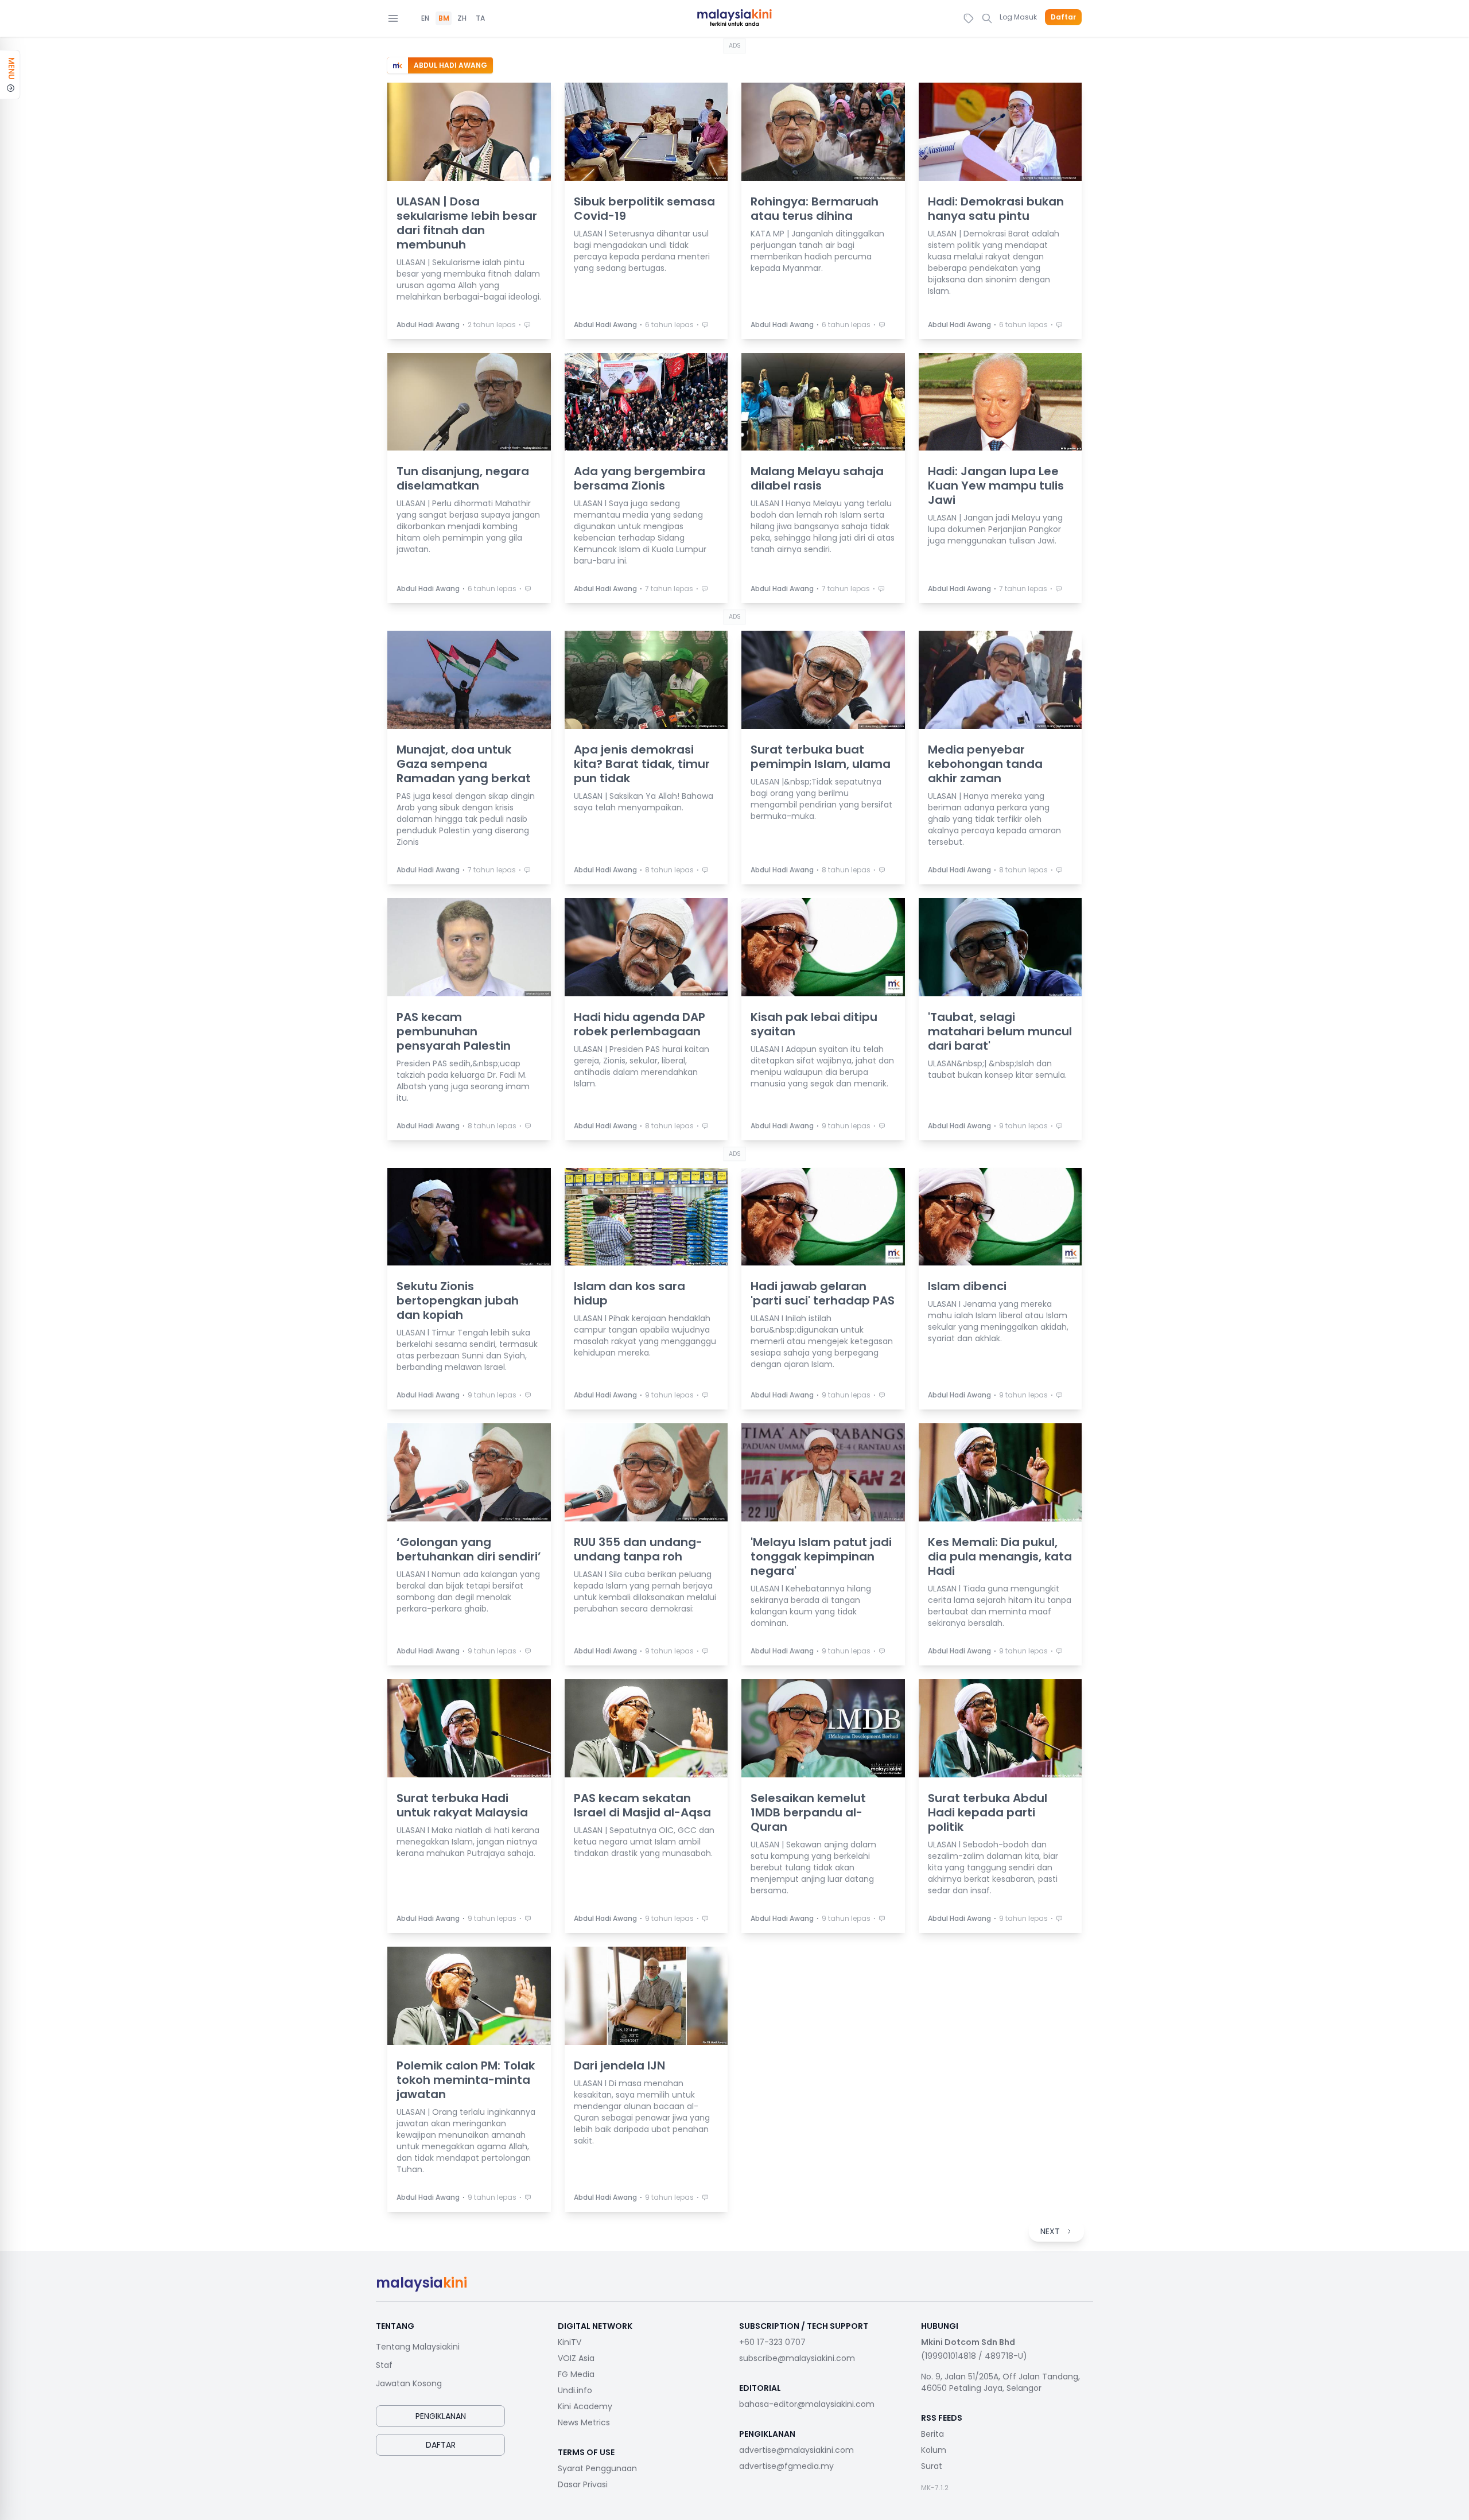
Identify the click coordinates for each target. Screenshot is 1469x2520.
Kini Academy (585, 2406)
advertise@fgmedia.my (786, 2466)
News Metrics (584, 2422)
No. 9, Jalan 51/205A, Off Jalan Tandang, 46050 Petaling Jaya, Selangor (1000, 2382)
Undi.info (575, 2390)
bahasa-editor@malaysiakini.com (807, 2404)
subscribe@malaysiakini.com (797, 2358)
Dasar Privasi (583, 2484)
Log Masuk (1018, 17)
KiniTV (570, 2342)
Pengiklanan (441, 2416)
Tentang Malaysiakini (418, 2347)
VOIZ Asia (576, 2358)
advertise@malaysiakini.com (796, 2450)
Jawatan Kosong (409, 2383)
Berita (932, 2434)
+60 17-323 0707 (772, 2342)
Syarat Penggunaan (597, 2468)
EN (425, 18)
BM (444, 18)
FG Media (576, 2374)
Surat (932, 2466)
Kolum (934, 2450)
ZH (462, 18)
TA (480, 18)
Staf (384, 2365)
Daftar (1063, 17)
